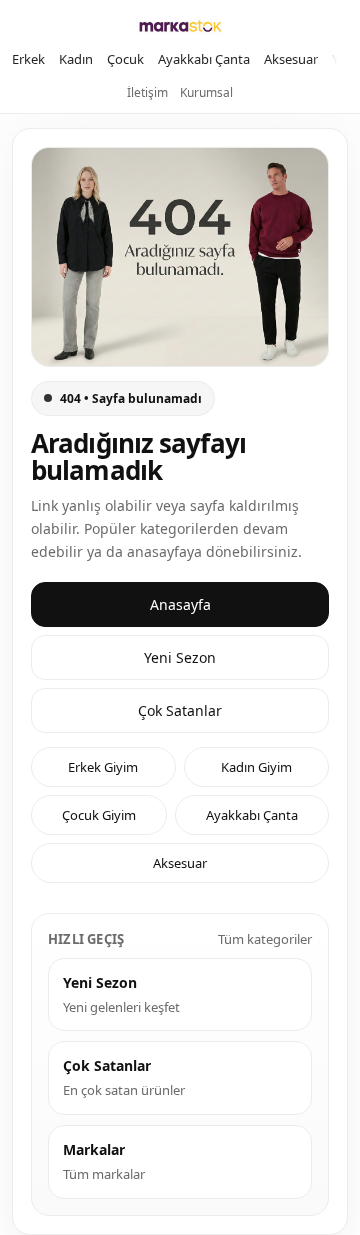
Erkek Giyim (103, 767)
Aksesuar (291, 59)
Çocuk (125, 59)
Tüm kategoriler (265, 939)
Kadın (76, 59)
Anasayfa (180, 604)
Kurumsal (206, 92)
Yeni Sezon (180, 657)
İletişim (147, 92)
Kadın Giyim (256, 767)
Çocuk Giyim (99, 815)
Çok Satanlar (180, 710)
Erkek (28, 59)
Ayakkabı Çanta (204, 59)
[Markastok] (180, 26)
